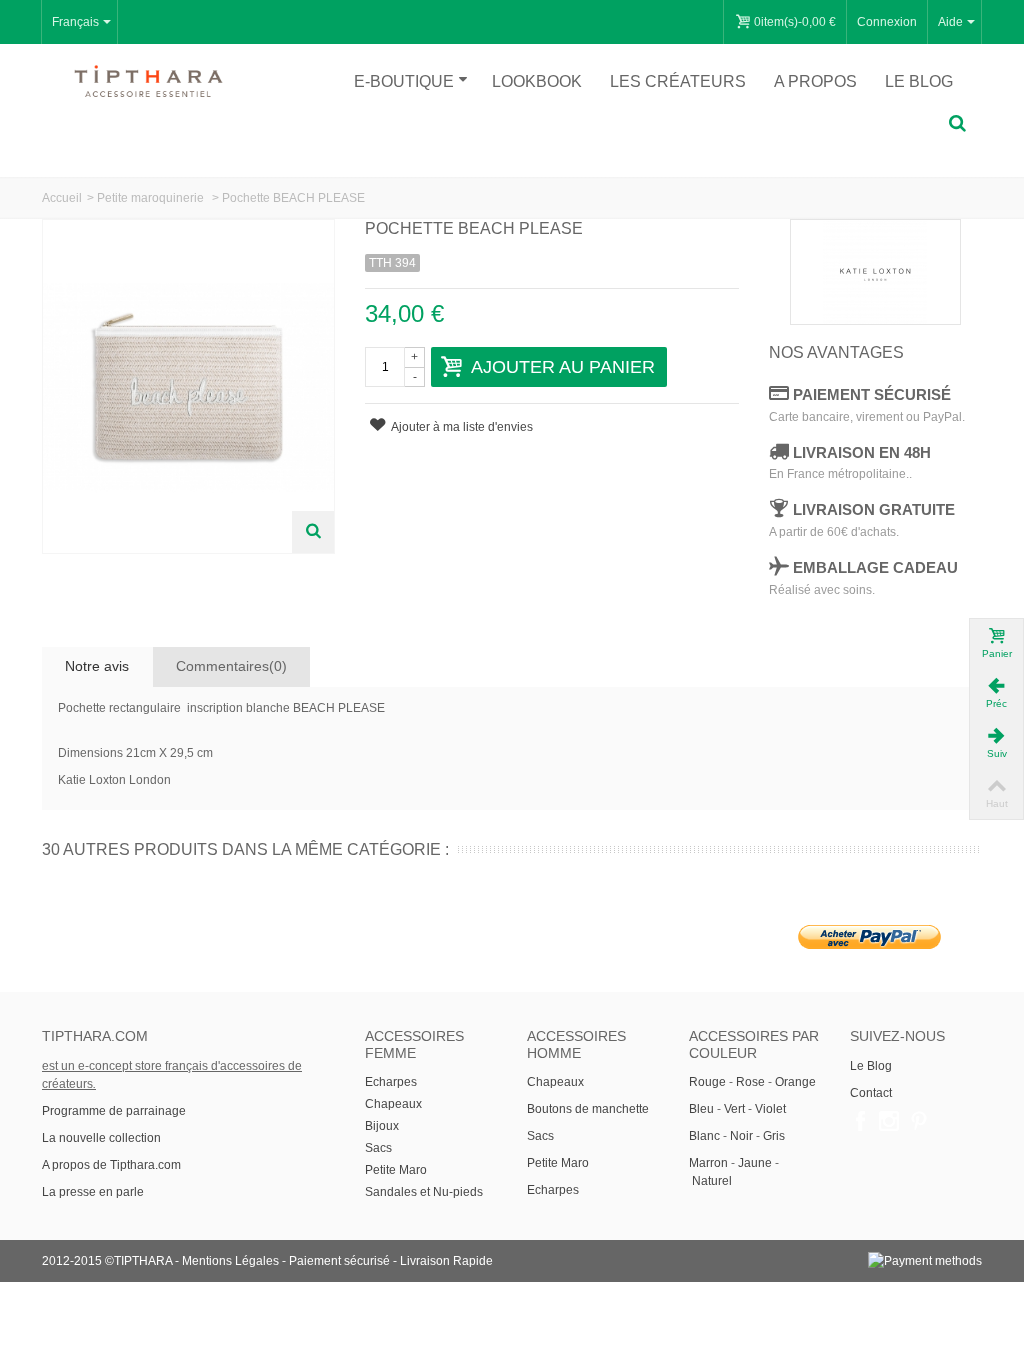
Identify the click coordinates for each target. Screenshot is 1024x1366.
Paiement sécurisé (339, 1261)
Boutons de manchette (588, 1109)
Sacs (378, 1148)
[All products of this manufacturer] (875, 272)
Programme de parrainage (114, 1111)
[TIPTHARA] (148, 81)
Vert (734, 1109)
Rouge (707, 1082)
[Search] (957, 124)
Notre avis (97, 666)
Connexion (887, 22)
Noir (741, 1136)
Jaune (755, 1163)
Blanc (704, 1136)
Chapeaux (393, 1104)
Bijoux (382, 1126)
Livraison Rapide (446, 1261)
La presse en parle (93, 1192)
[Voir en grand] (313, 532)
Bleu (701, 1109)
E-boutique (404, 81)
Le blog (919, 81)
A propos (815, 81)
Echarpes (391, 1082)
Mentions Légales (230, 1261)
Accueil (62, 198)
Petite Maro (396, 1170)
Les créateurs (678, 81)
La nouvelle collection (103, 1138)
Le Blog (871, 1066)
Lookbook (537, 81)
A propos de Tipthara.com (111, 1165)
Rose (750, 1082)
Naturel (712, 1181)
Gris (774, 1136)
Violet (770, 1109)
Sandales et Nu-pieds (424, 1192)
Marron (708, 1163)
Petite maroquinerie (152, 198)
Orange (795, 1082)
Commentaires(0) (231, 666)
